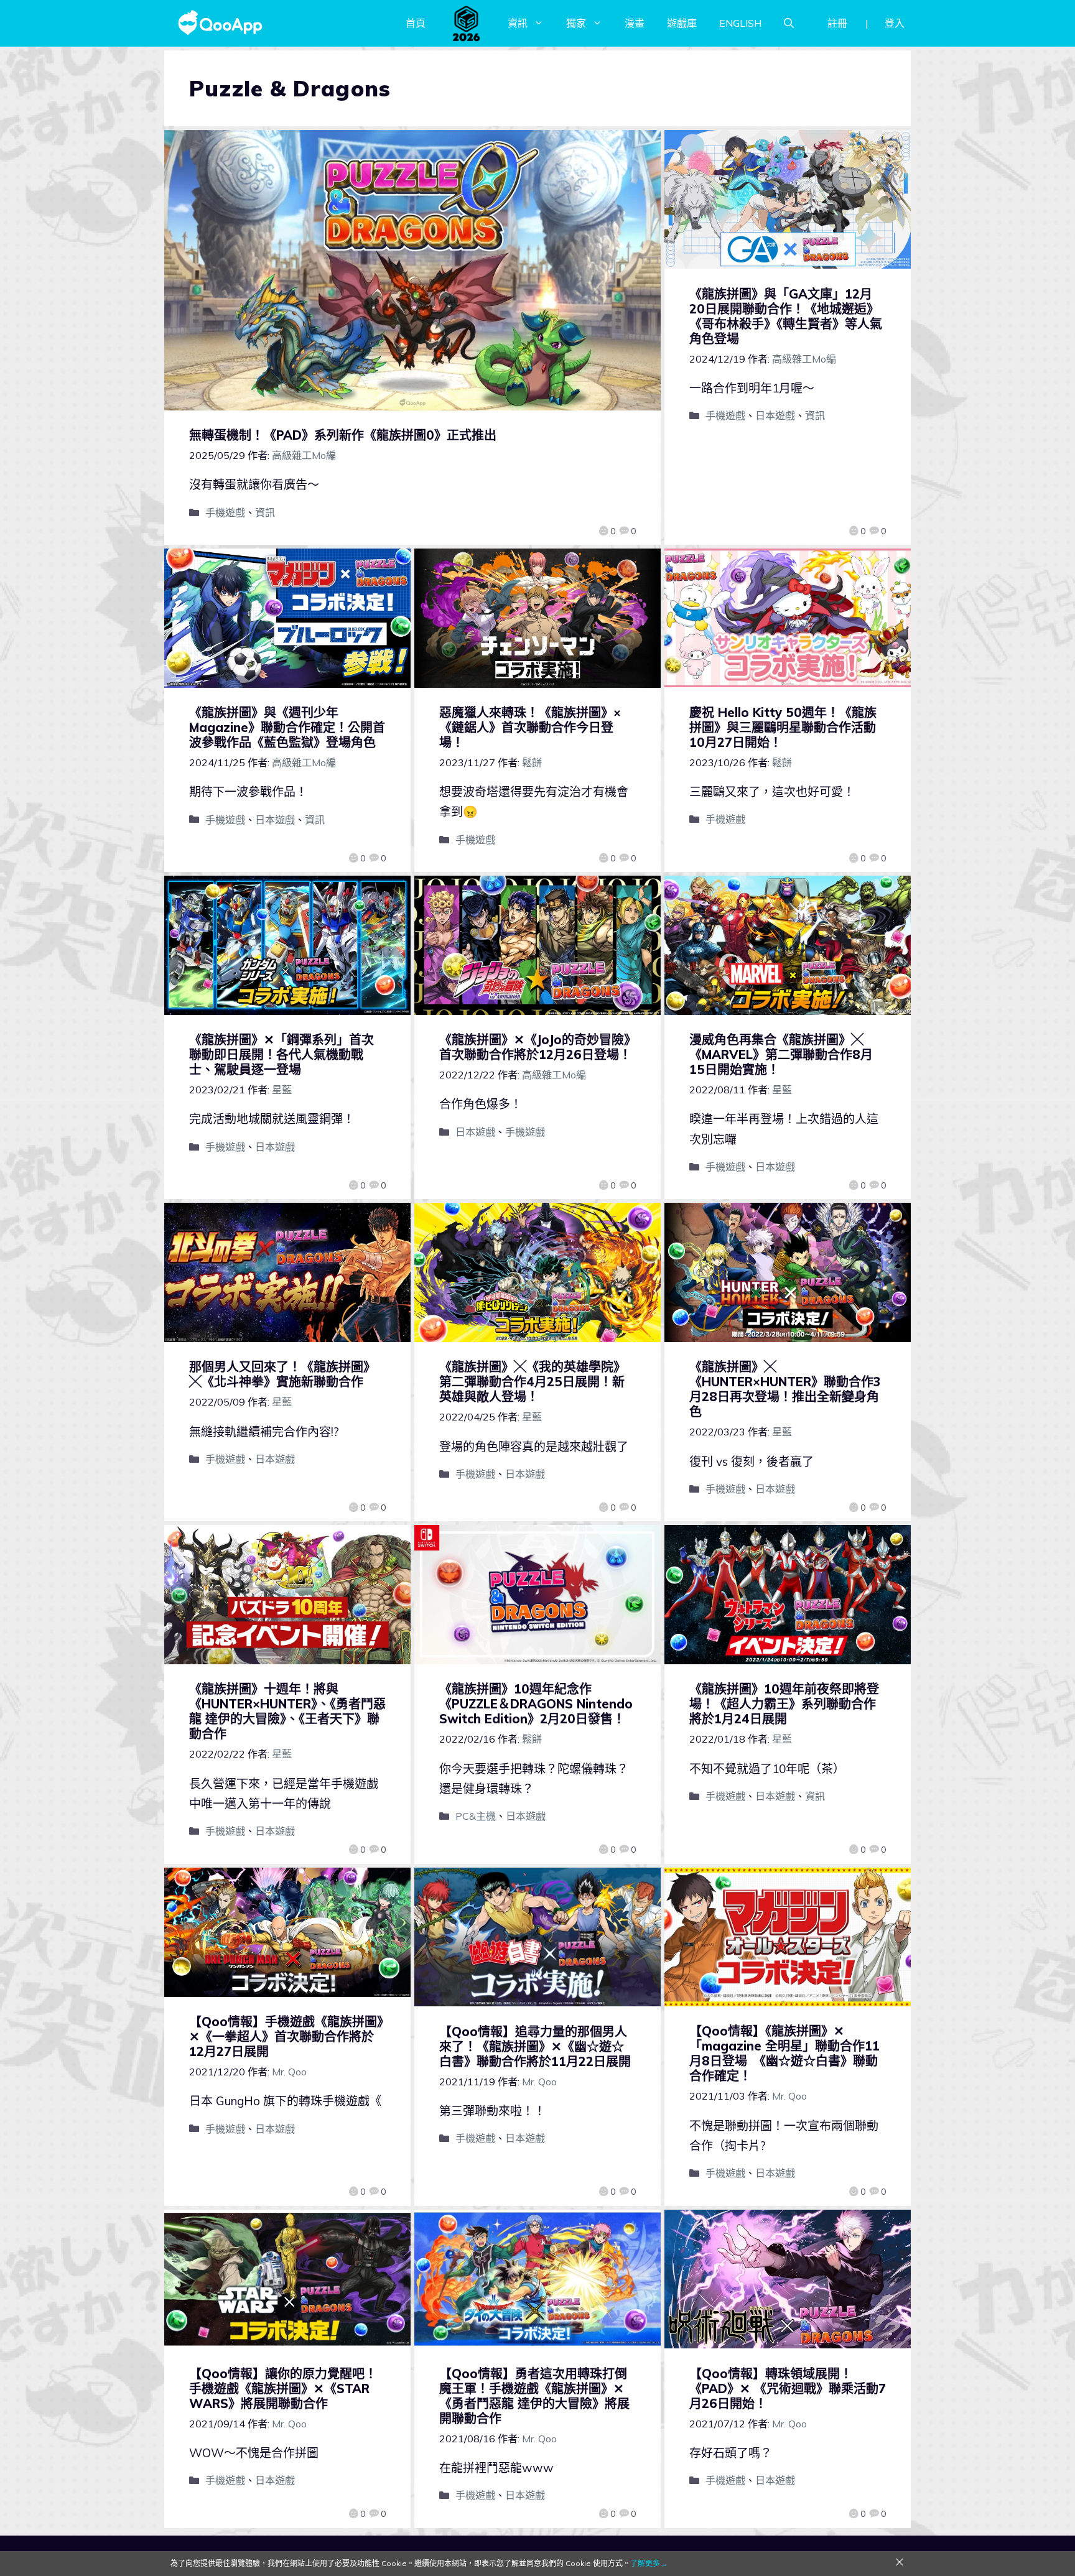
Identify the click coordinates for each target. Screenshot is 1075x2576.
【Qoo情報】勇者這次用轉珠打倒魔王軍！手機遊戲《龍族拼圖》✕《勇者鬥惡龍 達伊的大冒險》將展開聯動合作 (534, 2396)
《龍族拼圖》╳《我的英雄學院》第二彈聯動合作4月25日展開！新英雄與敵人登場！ (533, 1382)
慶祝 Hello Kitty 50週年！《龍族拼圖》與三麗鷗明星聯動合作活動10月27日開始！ (783, 727)
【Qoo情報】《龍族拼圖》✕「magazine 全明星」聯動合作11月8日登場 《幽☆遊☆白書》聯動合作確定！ (784, 2053)
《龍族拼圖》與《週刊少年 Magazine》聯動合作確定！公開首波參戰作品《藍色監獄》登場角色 (287, 727)
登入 (895, 23)
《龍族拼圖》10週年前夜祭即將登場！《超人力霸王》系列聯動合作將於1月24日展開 (784, 1704)
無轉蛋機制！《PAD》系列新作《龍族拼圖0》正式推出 (343, 435)
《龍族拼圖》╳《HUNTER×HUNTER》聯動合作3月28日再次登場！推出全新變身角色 (785, 1389)
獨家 (576, 23)
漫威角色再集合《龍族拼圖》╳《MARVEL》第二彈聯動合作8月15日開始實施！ (781, 1054)
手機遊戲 (225, 512)
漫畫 (635, 23)
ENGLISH (740, 23)
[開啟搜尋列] (789, 23)
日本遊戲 (775, 415)
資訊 (518, 23)
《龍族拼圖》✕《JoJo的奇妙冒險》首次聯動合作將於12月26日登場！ (535, 1047)
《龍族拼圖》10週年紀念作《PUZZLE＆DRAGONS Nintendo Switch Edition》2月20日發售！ (536, 1704)
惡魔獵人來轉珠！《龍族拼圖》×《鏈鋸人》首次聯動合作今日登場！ (530, 727)
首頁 (416, 23)
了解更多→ (649, 2563)
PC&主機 (476, 1816)
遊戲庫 (682, 23)
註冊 (837, 23)
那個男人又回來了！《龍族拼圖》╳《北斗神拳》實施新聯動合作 (282, 1374)
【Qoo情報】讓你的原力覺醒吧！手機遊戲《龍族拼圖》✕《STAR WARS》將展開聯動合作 (283, 2388)
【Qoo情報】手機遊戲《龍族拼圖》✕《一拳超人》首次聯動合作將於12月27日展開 (286, 2036)
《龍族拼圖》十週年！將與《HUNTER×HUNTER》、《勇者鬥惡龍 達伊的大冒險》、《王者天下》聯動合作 (287, 1711)
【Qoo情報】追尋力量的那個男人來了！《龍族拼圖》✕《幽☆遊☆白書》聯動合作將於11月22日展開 (535, 2046)
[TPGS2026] (467, 23)
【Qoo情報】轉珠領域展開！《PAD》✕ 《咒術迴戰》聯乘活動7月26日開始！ (788, 2388)
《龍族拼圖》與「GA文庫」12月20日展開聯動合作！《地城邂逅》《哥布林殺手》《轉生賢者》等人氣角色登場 (786, 316)
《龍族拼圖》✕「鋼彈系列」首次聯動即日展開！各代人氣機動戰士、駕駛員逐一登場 (282, 1054)
